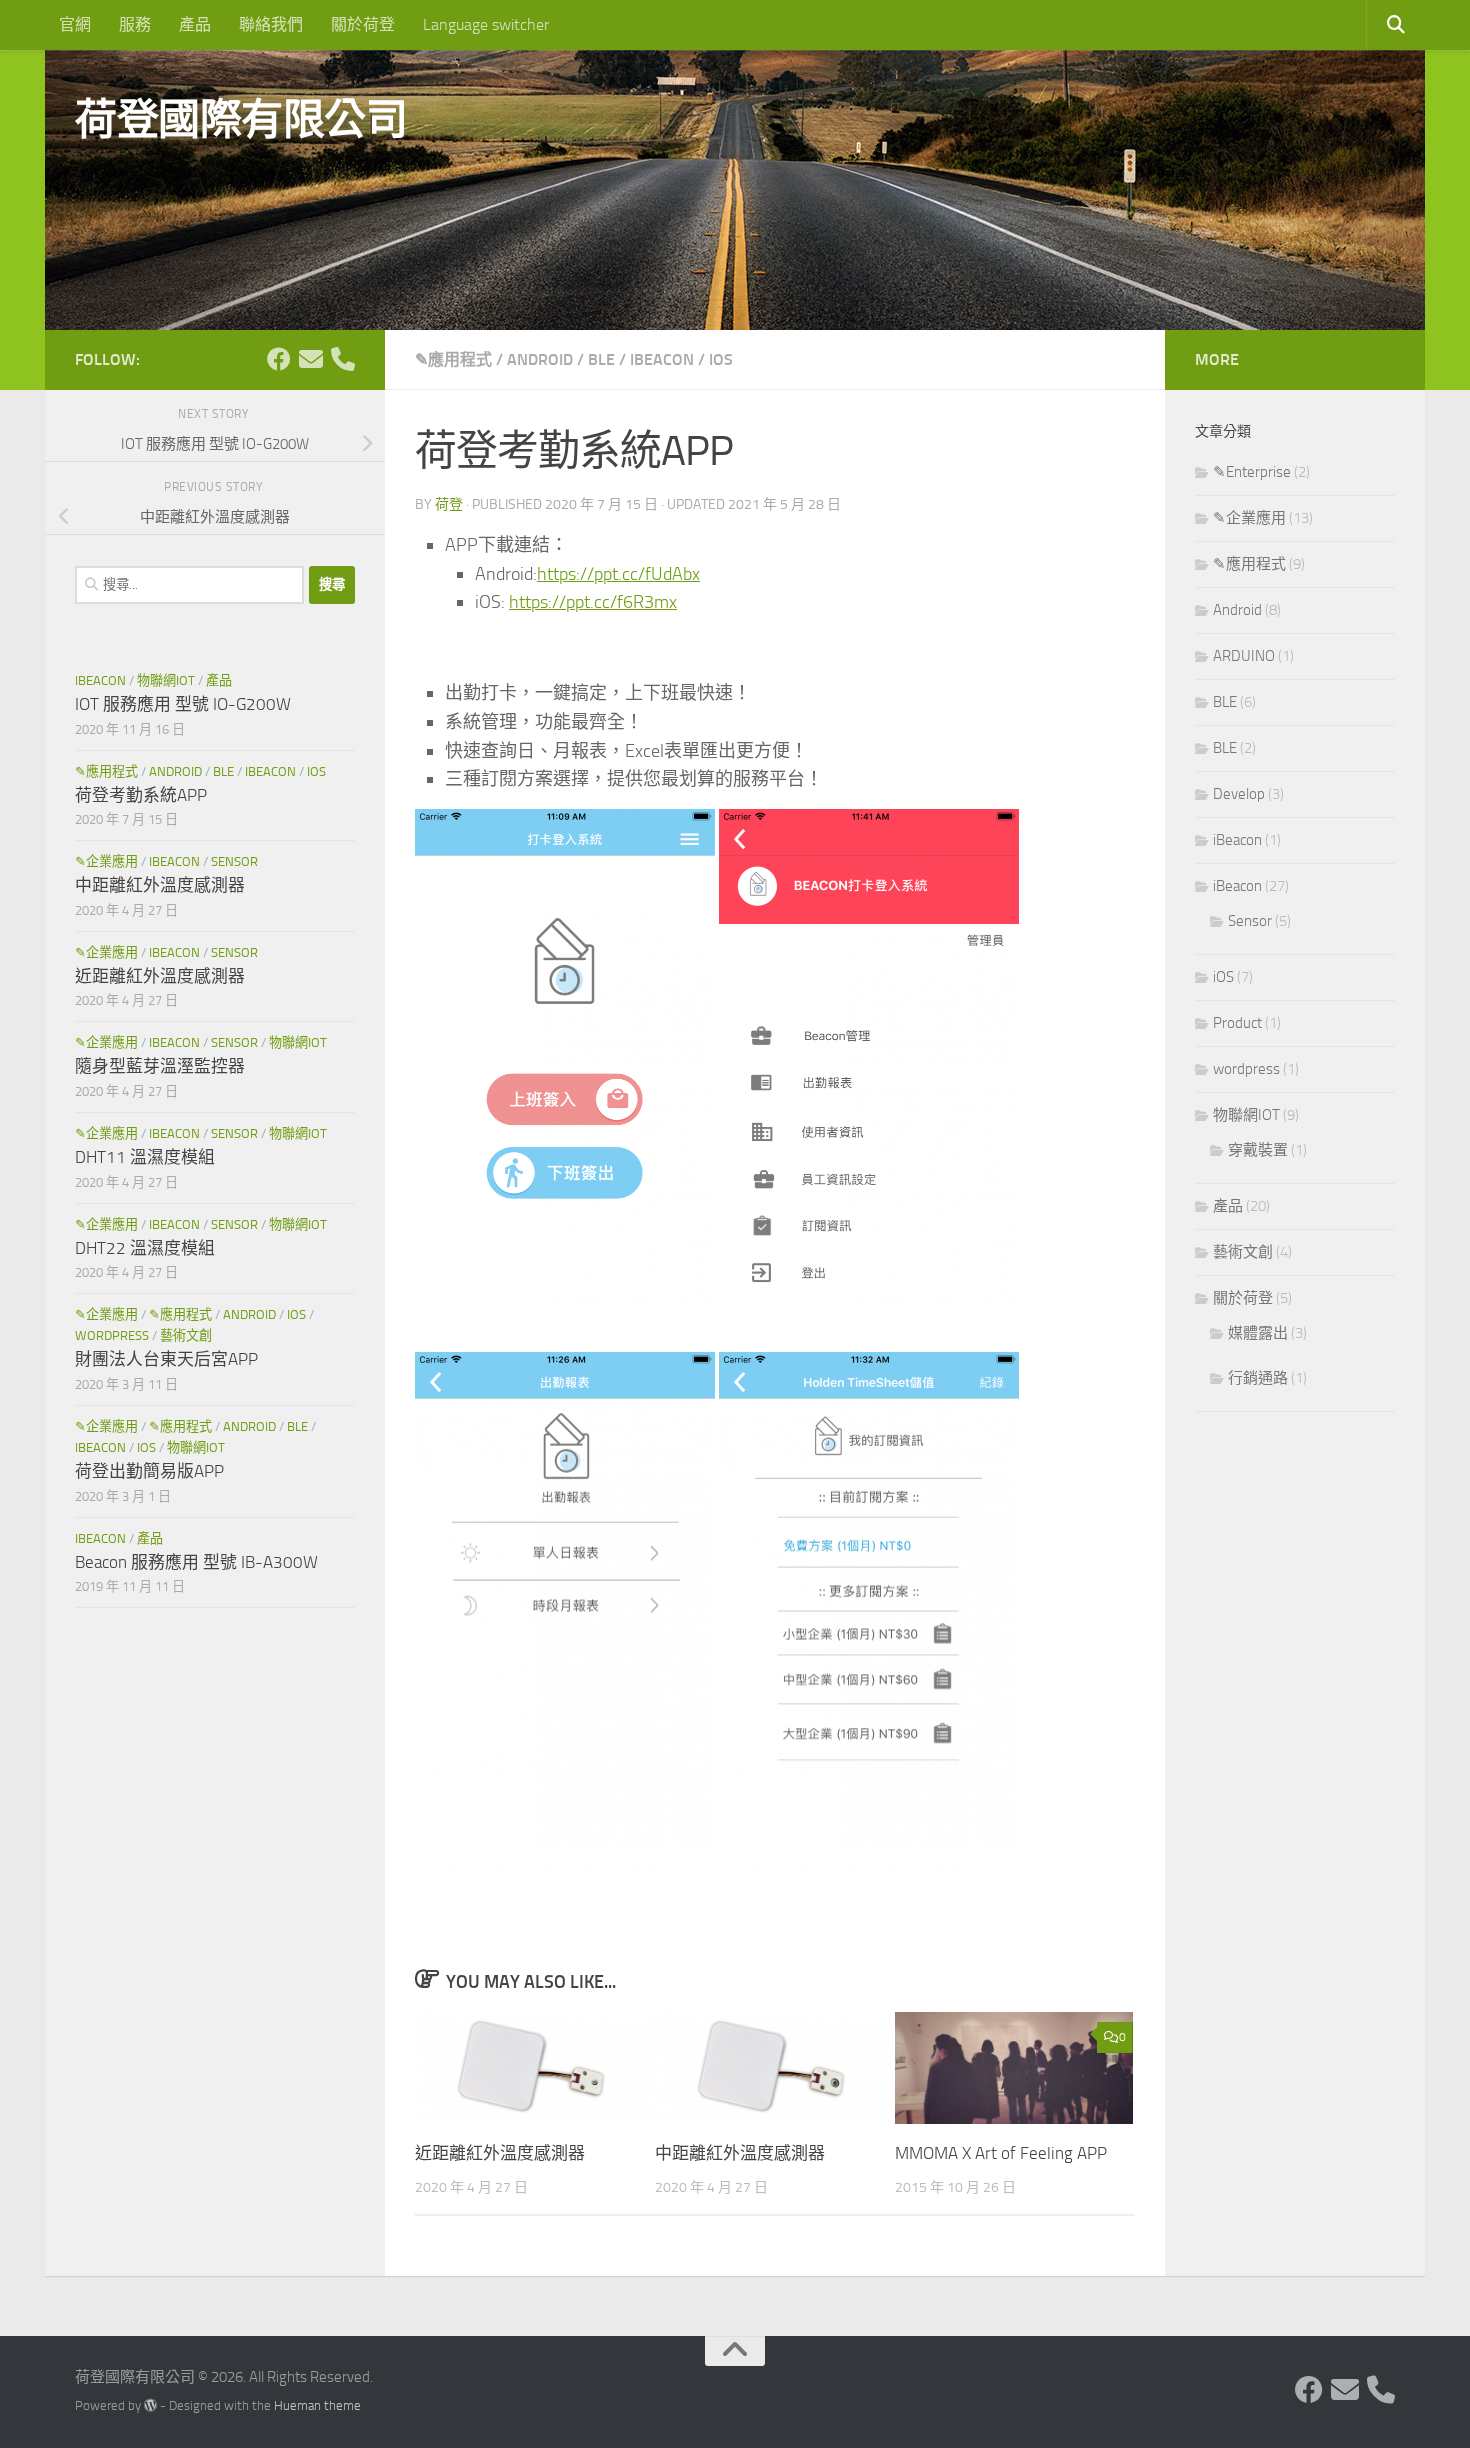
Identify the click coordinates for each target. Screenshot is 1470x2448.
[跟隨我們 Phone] (343, 359)
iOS (721, 359)
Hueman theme (317, 2405)
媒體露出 (1258, 1333)
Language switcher (486, 24)
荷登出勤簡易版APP (149, 1471)
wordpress (112, 1335)
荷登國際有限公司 (241, 120)
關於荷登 (363, 24)
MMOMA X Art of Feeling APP (1001, 2152)
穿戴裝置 (1258, 1150)
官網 (75, 24)
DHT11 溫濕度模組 (145, 1157)
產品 (195, 24)
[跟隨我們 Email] (311, 359)
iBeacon (662, 359)
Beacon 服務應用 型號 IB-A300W (196, 1562)
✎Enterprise (1252, 472)
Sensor (234, 861)
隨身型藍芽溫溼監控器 (160, 1066)
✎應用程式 (453, 359)
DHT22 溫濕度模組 (145, 1248)
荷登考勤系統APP (141, 795)
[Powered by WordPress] (150, 2405)
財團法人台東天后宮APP (166, 1359)
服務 (135, 24)
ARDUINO (1244, 656)
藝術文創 (186, 1335)
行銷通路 (1258, 1378)
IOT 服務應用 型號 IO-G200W (183, 704)
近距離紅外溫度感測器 (500, 2152)
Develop (1239, 794)
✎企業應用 (106, 861)
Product (1237, 1023)
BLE (601, 359)
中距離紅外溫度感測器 (740, 2152)
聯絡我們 (271, 24)
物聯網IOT (166, 680)
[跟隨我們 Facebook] (279, 359)
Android (540, 359)
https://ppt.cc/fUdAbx (618, 574)
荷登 (449, 504)
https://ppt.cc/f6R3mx (593, 602)
